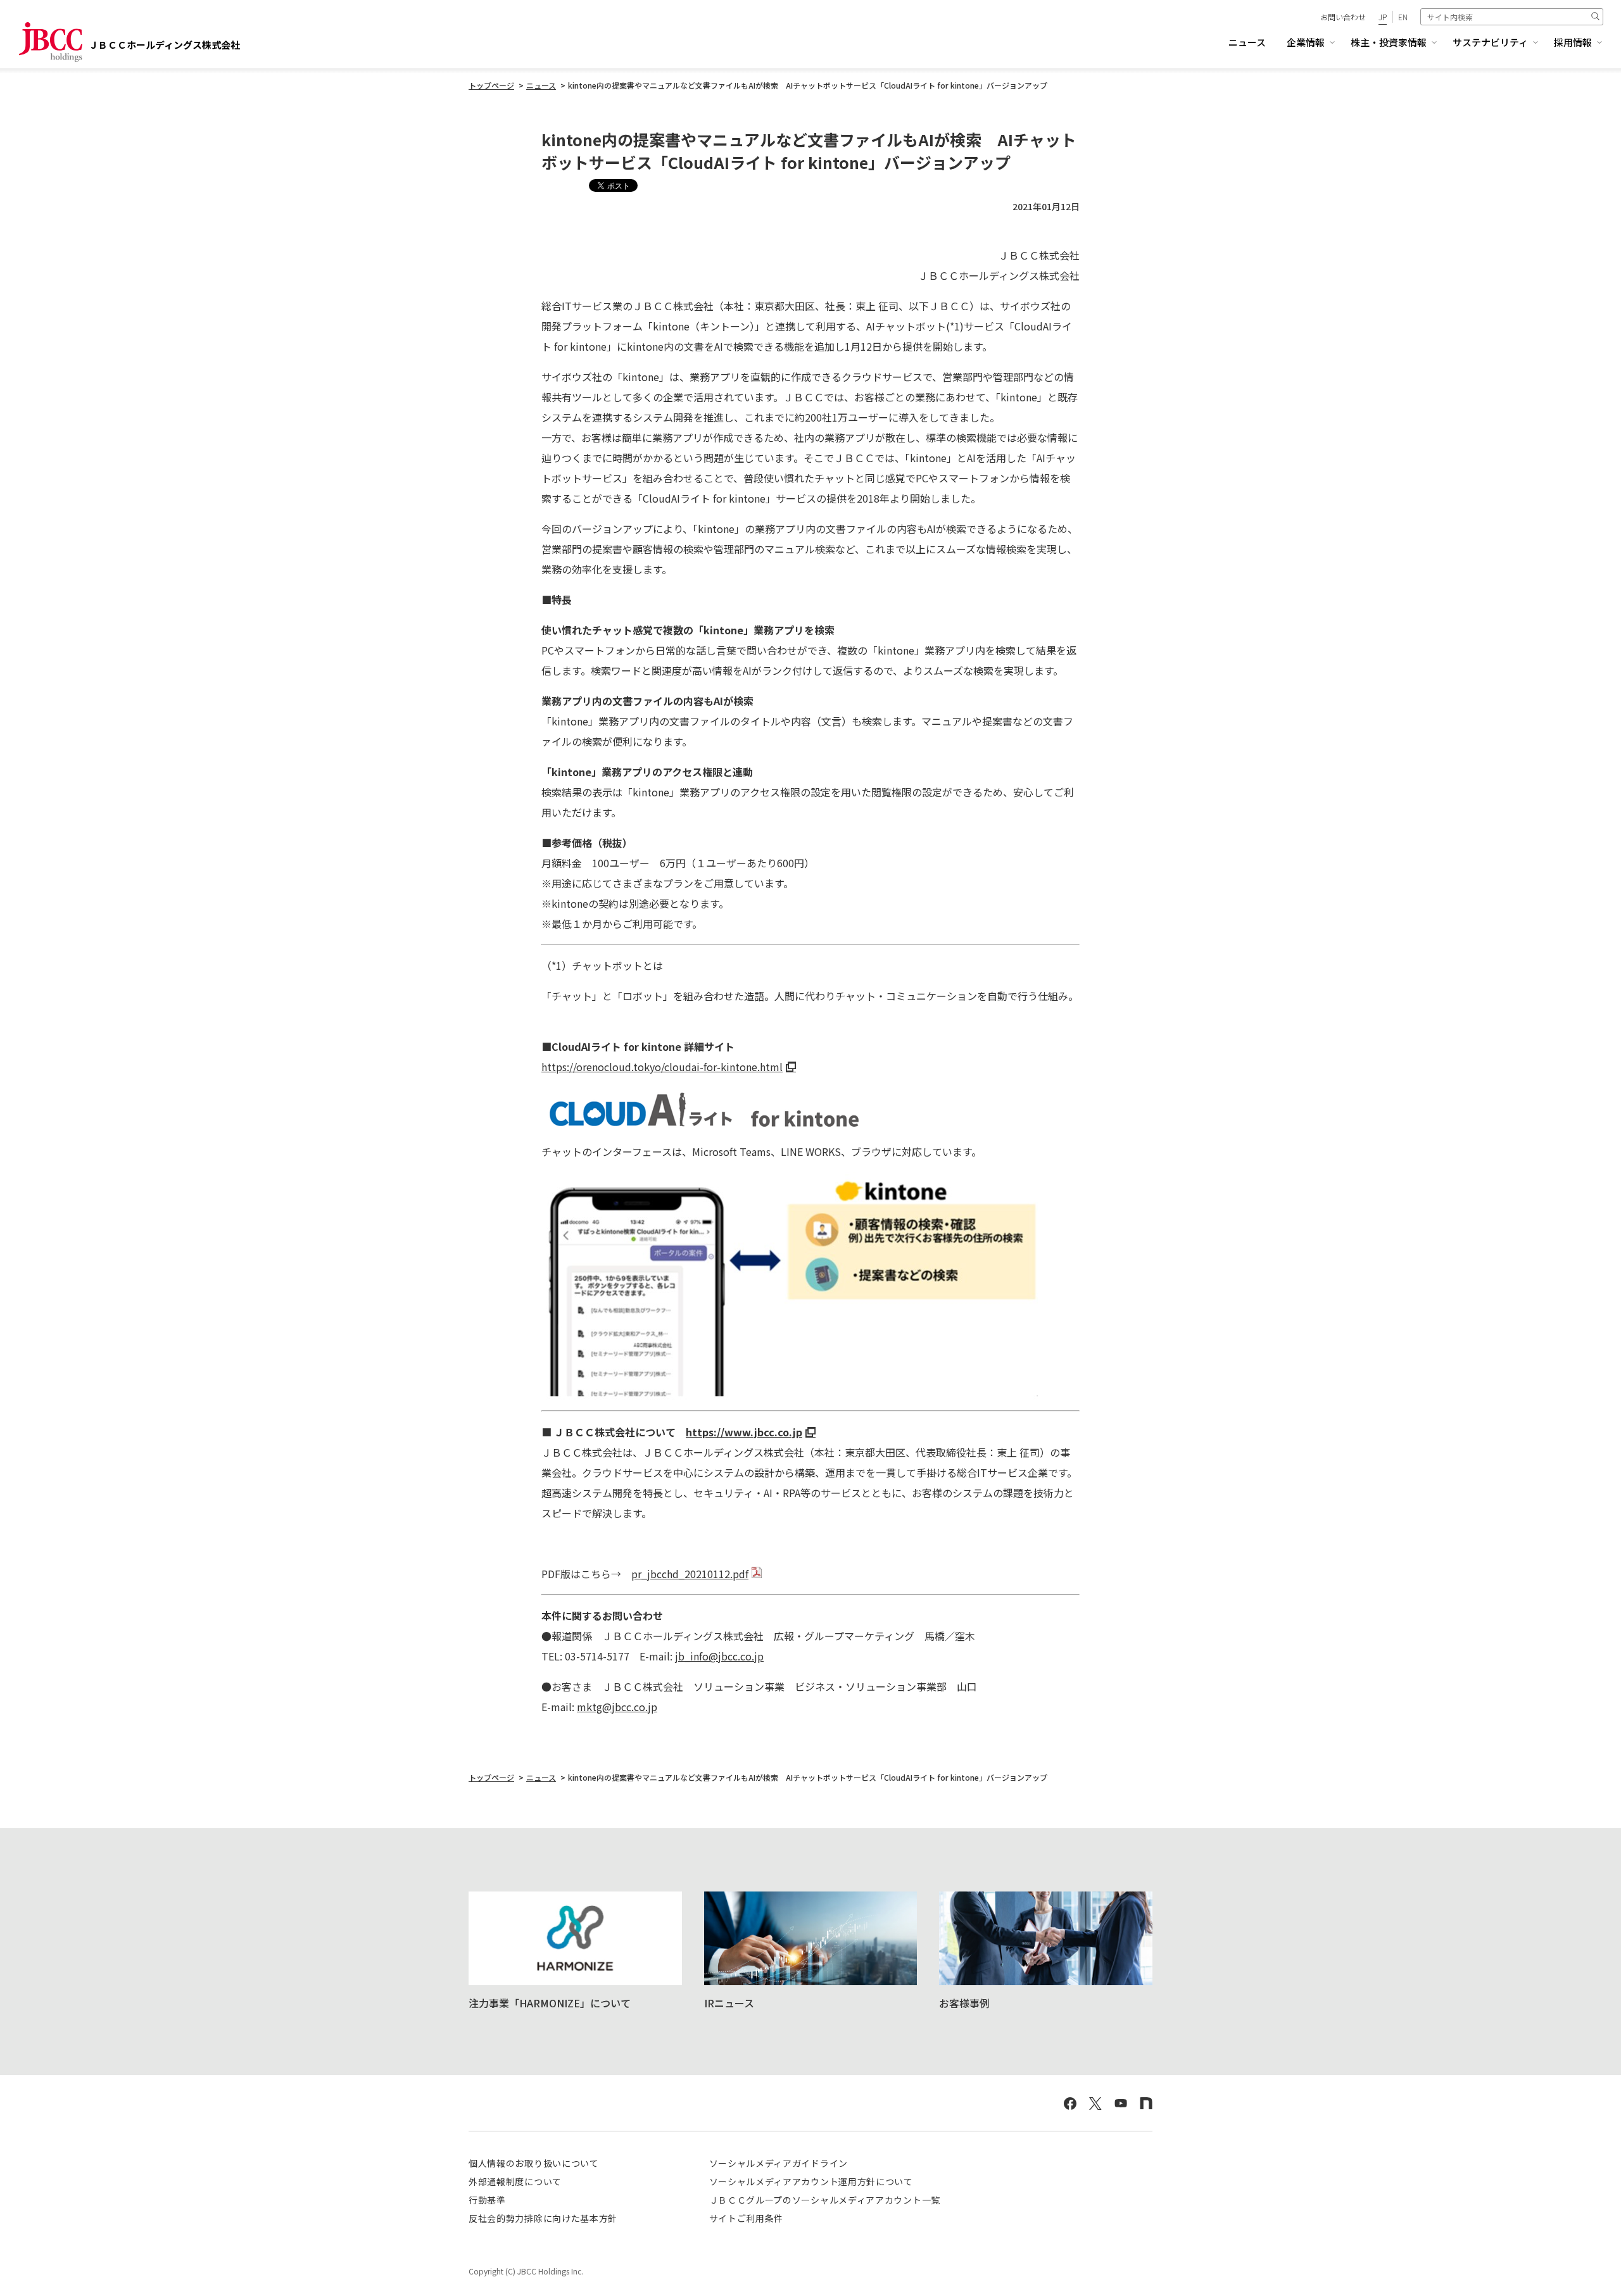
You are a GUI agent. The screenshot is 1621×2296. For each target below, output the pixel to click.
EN (1403, 17)
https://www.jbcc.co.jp (744, 1432)
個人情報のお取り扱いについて (534, 2163)
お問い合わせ (1343, 17)
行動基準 (487, 2200)
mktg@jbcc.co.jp (617, 1707)
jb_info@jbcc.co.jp (719, 1656)
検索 (1595, 16)
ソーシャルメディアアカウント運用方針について (811, 2181)
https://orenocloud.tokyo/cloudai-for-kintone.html (662, 1067)
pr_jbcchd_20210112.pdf (690, 1574)
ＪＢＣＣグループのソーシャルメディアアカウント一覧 (825, 2200)
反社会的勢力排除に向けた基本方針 (543, 2218)
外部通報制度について (515, 2181)
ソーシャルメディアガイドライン (779, 2163)
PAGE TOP (1588, 2256)
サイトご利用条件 (747, 2218)
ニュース (1247, 42)
